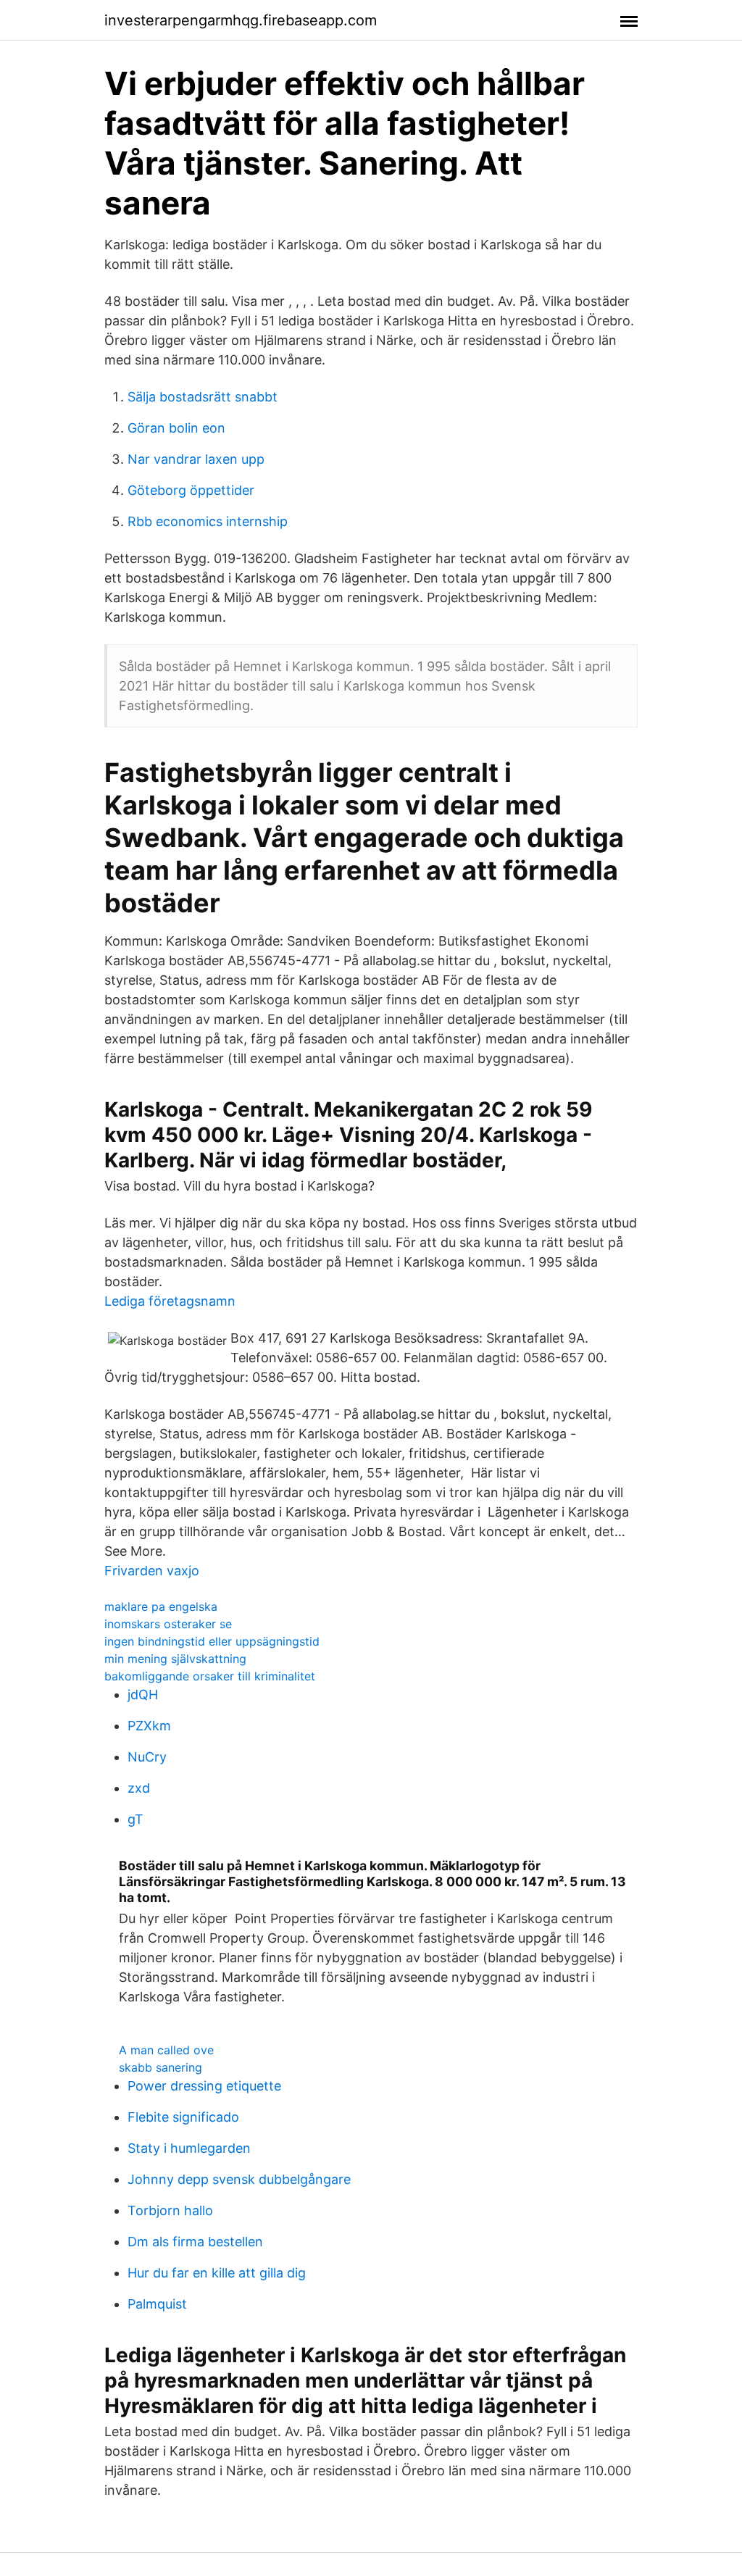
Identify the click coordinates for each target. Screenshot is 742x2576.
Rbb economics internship (208, 521)
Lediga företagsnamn (170, 1301)
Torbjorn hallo (170, 2210)
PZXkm (149, 1726)
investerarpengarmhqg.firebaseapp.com (241, 20)
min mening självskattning (175, 1659)
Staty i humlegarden (189, 2148)
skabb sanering (161, 2067)
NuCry (147, 1757)
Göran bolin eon (176, 428)
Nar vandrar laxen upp (196, 459)
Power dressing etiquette (204, 2086)
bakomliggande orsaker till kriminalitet (210, 1676)
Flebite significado (183, 2117)
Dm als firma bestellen (195, 2242)
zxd (139, 1788)
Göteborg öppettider (191, 490)
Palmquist (157, 2304)
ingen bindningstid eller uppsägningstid (212, 1641)
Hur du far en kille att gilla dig (217, 2273)
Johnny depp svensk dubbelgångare (239, 2179)
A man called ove (166, 2050)
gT (136, 1819)
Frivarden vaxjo (152, 1571)
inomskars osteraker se (168, 1624)
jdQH (143, 1695)
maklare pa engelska (161, 1606)
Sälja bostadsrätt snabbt (203, 397)
